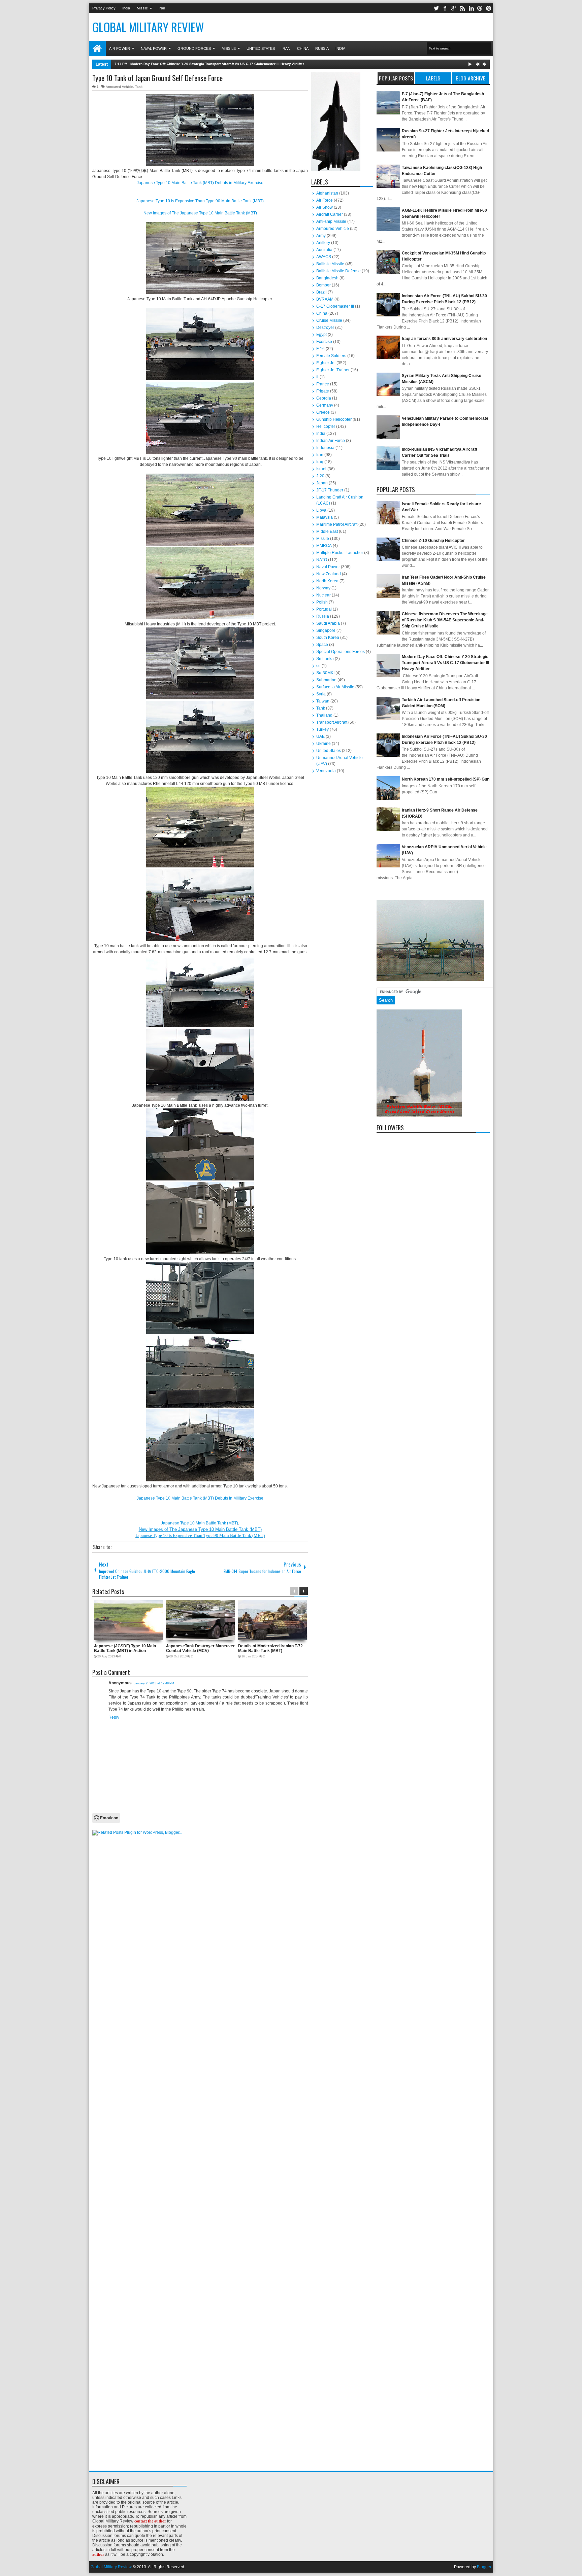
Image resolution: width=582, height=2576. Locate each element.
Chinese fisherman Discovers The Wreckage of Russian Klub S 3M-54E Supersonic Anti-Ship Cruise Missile (445, 620)
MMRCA (324, 546)
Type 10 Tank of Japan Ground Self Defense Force (157, 78)
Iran (162, 8)
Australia (324, 250)
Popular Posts (396, 78)
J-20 (320, 476)
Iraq (320, 462)
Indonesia (325, 448)
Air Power (120, 48)
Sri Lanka (325, 659)
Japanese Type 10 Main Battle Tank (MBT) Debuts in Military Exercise (200, 183)
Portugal (324, 609)
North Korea (327, 581)
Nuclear (324, 595)
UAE (320, 736)
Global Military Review (148, 27)
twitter (436, 8)
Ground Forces (194, 48)
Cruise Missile (329, 320)
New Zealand (329, 574)
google (454, 8)
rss (462, 8)
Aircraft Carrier (330, 214)
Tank (139, 87)
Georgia (324, 398)
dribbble (480, 8)
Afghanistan (327, 193)
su (318, 666)
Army (321, 236)
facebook (445, 8)
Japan (322, 483)
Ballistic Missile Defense (338, 271)
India (126, 8)
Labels (433, 78)
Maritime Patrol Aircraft (337, 524)
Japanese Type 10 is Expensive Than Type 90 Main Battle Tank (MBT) (200, 201)
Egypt (321, 335)
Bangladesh (327, 278)
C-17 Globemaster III (335, 306)
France (323, 384)
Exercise (324, 342)
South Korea (328, 638)
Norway (323, 588)
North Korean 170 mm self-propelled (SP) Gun (446, 779)
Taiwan (323, 701)
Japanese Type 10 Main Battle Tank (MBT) (200, 1523)
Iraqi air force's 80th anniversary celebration (444, 339)
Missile (142, 8)
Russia (322, 48)
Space (322, 645)
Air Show (325, 207)
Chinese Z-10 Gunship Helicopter (433, 541)
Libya (321, 510)
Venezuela (326, 771)
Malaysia (325, 517)
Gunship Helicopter (334, 419)
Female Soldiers (331, 356)
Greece (323, 412)
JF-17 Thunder (330, 490)
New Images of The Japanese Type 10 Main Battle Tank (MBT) (200, 213)
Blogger (484, 2567)
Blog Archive (470, 78)
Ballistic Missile (330, 264)
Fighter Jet (326, 363)
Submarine (326, 680)
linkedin (471, 8)
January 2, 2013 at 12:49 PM (154, 1683)
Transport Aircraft (332, 722)
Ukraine (324, 744)
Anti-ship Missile (331, 221)
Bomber (324, 285)
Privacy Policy (104, 8)
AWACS (324, 257)
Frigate (323, 391)
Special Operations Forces (341, 652)
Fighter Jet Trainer (333, 370)
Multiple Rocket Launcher (340, 553)
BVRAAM (325, 299)
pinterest (489, 8)
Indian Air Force (331, 441)
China (303, 48)
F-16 (320, 349)
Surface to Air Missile (335, 687)
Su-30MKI (325, 673)
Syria (321, 694)
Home (97, 48)
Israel (321, 469)
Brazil (321, 292)
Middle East (327, 531)
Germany (325, 405)
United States (261, 48)
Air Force (325, 200)
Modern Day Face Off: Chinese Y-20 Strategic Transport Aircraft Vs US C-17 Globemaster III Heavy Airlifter (445, 663)
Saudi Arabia (328, 623)
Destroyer (325, 328)
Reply (114, 1717)
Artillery (323, 243)
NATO (322, 560)
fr (317, 377)
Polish (322, 602)
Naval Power (154, 48)
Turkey (322, 729)
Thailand (324, 715)
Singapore (326, 630)
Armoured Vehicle (119, 87)
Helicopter (326, 426)
